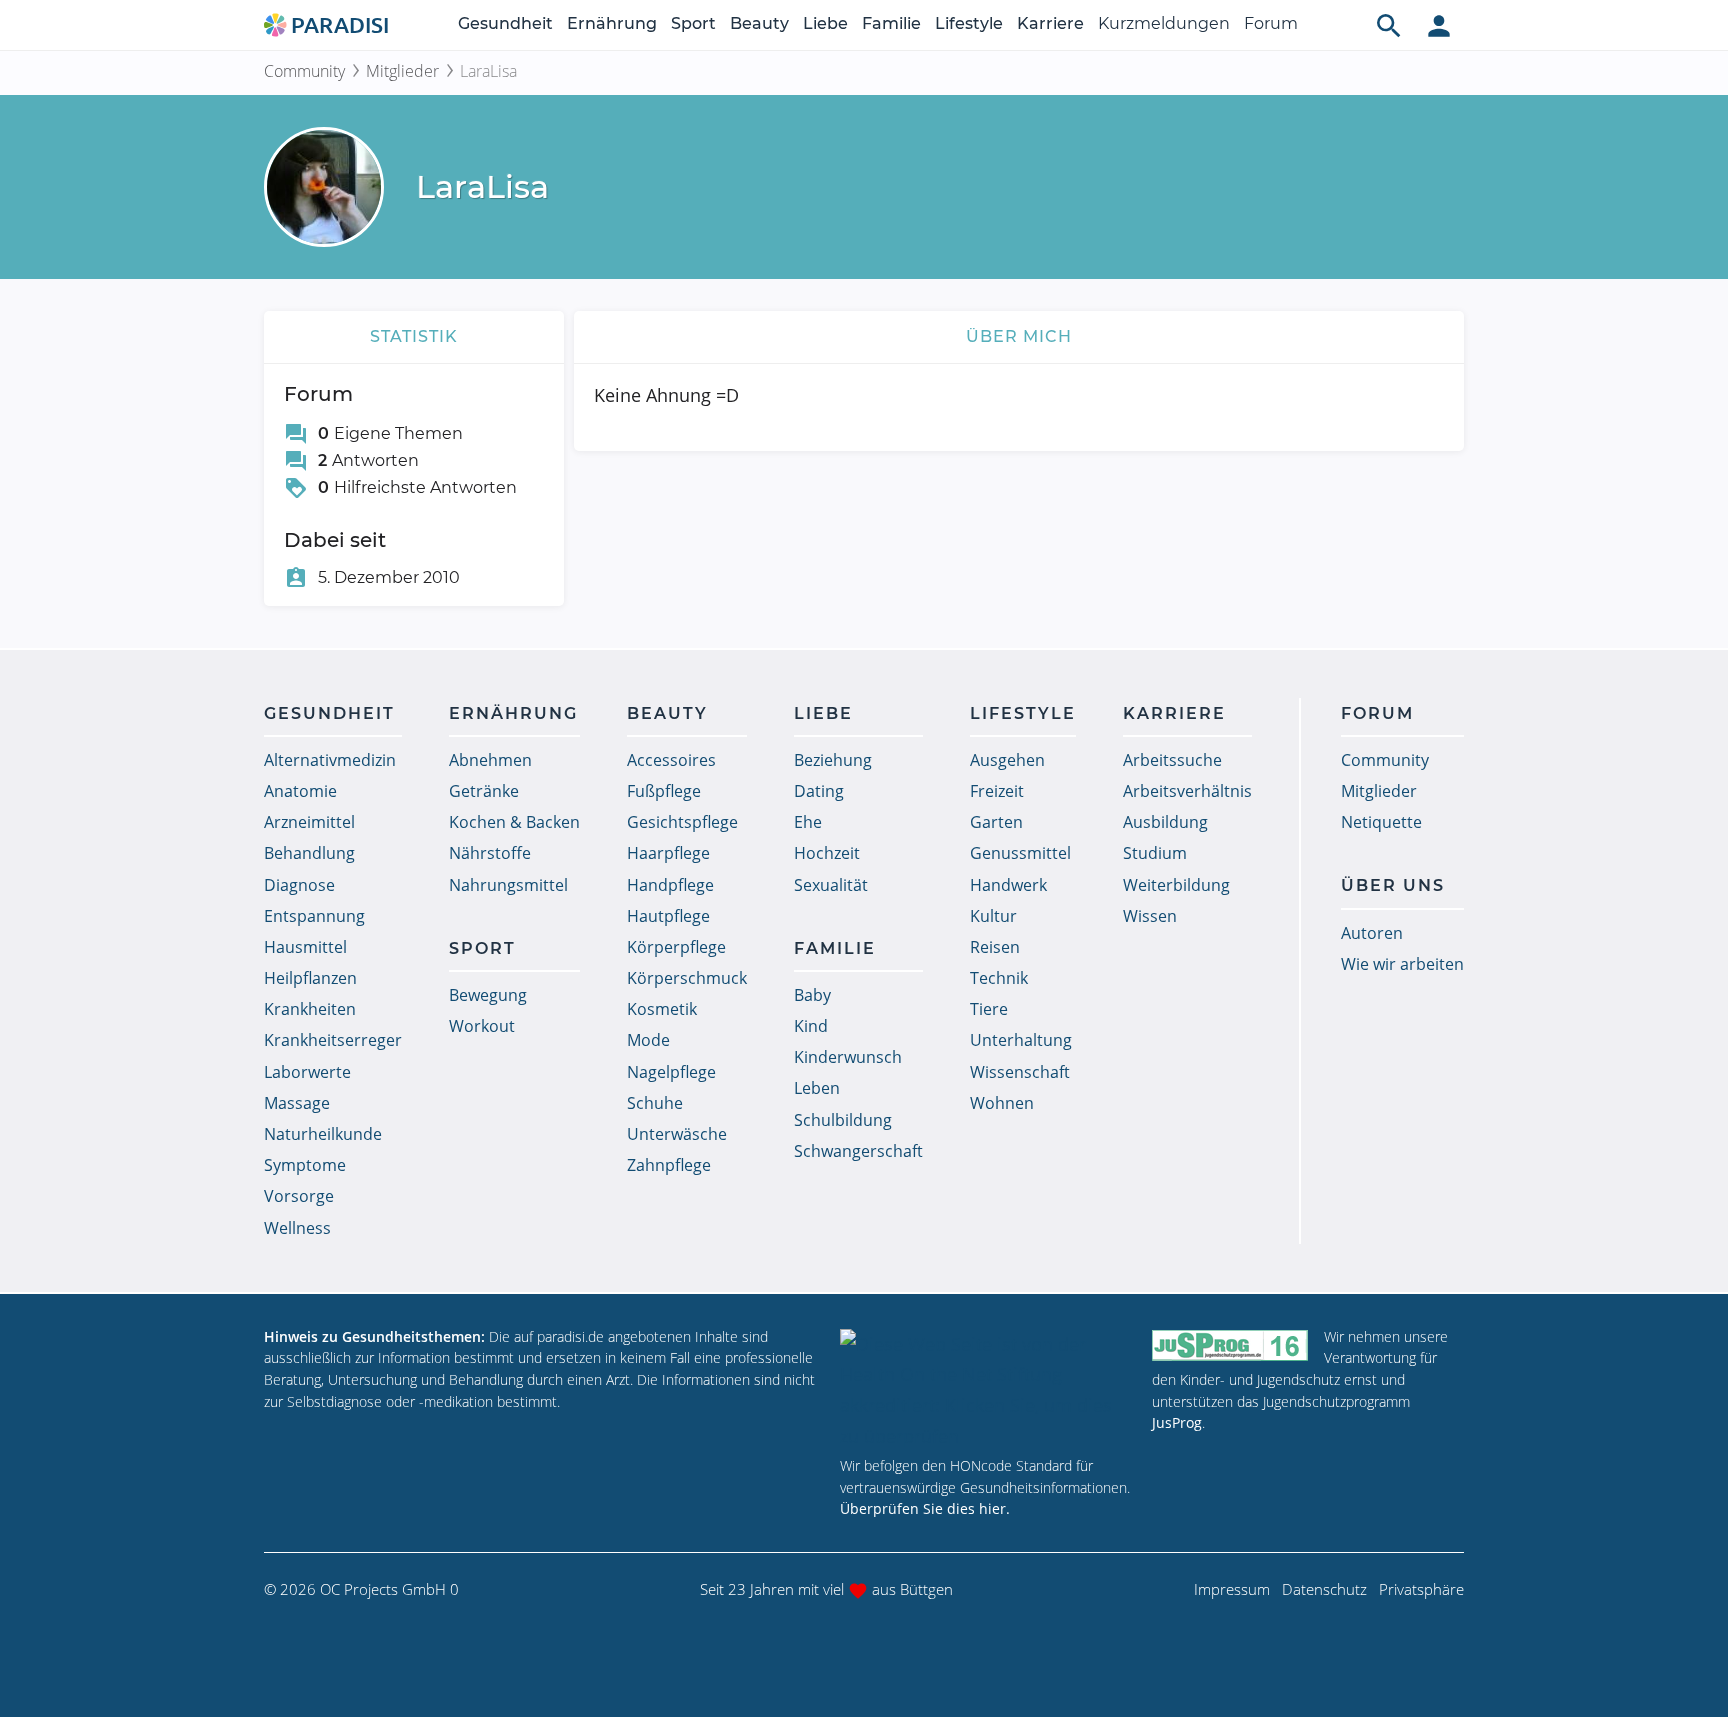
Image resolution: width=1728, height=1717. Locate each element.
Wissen (1150, 916)
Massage (297, 1103)
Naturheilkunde (323, 1134)
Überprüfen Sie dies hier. (925, 1508)
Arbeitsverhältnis (1187, 791)
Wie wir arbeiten (1402, 964)
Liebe (825, 23)
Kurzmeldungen (1164, 23)
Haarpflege (668, 853)
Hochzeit (827, 853)
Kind (811, 1026)
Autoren (1372, 933)
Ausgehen (1007, 760)
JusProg (1177, 1422)
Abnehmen (490, 760)
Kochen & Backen (514, 822)
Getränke (484, 791)
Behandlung (309, 853)
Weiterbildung (1176, 885)
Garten (996, 822)
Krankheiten (310, 1009)
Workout (482, 1026)
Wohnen (1002, 1103)
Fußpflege (664, 791)
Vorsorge (299, 1196)
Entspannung (314, 916)
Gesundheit (505, 23)
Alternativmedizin (330, 760)
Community (304, 71)
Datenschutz (1324, 1589)
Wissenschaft (1020, 1072)
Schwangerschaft (858, 1151)
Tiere (989, 1009)
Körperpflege (676, 947)
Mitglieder (402, 71)
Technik (999, 978)
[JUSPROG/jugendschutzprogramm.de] (1230, 1345)
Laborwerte (307, 1072)
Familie (891, 23)
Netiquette (1381, 822)
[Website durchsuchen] (1389, 25)
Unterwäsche (677, 1134)
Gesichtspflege (682, 822)
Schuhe (655, 1103)
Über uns (1393, 885)
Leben (817, 1088)
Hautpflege (668, 916)
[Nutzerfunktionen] (1439, 25)
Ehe (808, 822)
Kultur (993, 916)
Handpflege (670, 885)
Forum (1271, 23)
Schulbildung (843, 1120)
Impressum (1232, 1589)
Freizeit (997, 791)
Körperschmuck (687, 978)
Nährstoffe (490, 853)
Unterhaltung (1021, 1040)
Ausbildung (1165, 822)
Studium (1155, 853)
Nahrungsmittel (508, 885)
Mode (648, 1040)
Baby (812, 995)
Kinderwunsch (848, 1057)
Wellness (297, 1228)
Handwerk (1008, 885)
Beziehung (833, 760)
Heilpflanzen (310, 978)
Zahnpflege (669, 1165)
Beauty (759, 23)
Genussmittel (1020, 853)
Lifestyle (969, 23)
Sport (693, 23)
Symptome (305, 1165)
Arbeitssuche (1172, 760)
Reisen (995, 947)
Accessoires (671, 760)
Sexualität (831, 885)
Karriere (1050, 23)
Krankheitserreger (333, 1040)
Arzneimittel (309, 822)
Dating (819, 791)
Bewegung (488, 995)
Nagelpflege (671, 1072)
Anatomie (300, 791)
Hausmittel (305, 947)
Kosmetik (662, 1009)
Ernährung (612, 23)
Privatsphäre (1421, 1589)
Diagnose (299, 885)
